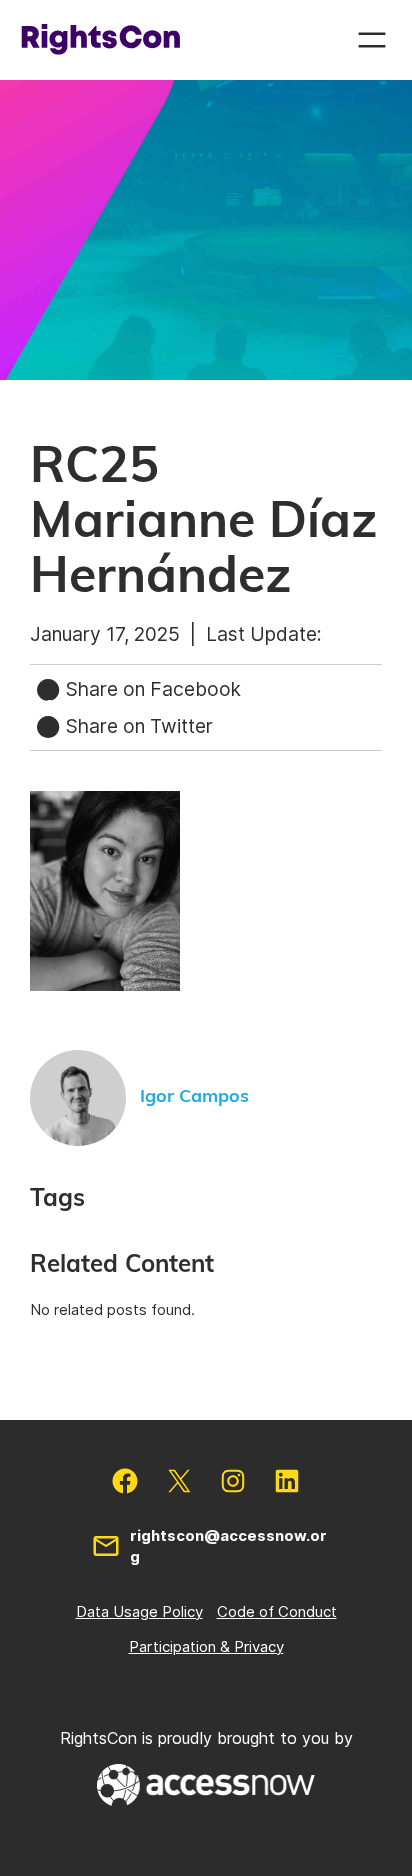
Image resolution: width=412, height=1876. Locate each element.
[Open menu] (372, 40)
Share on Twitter (137, 726)
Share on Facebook (151, 689)
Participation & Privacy (206, 1646)
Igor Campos (194, 1097)
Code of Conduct (277, 1611)
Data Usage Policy (139, 1611)
